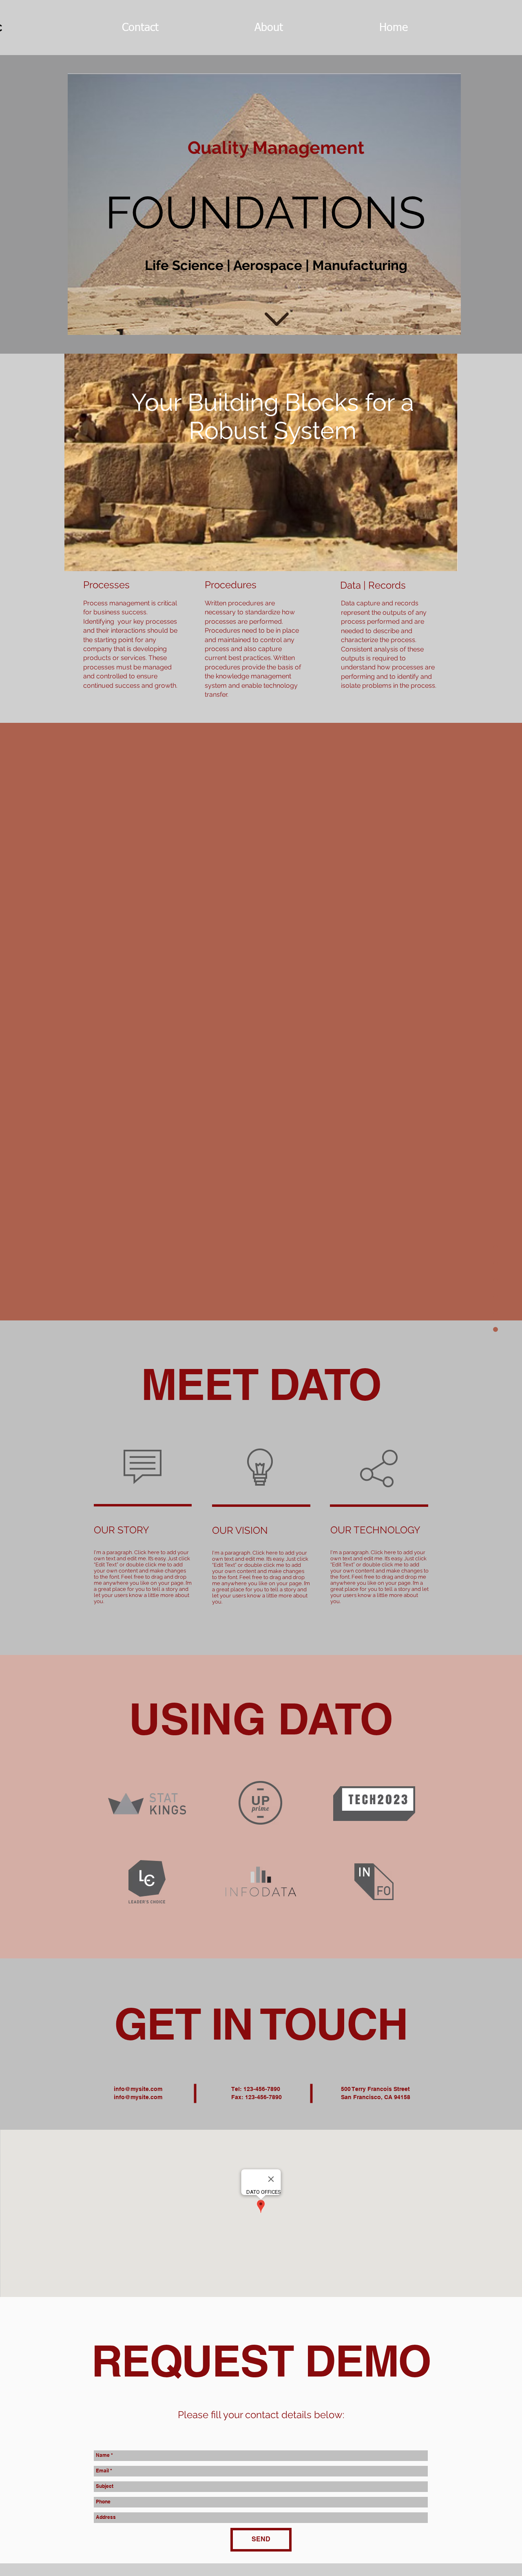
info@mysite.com (138, 2089)
